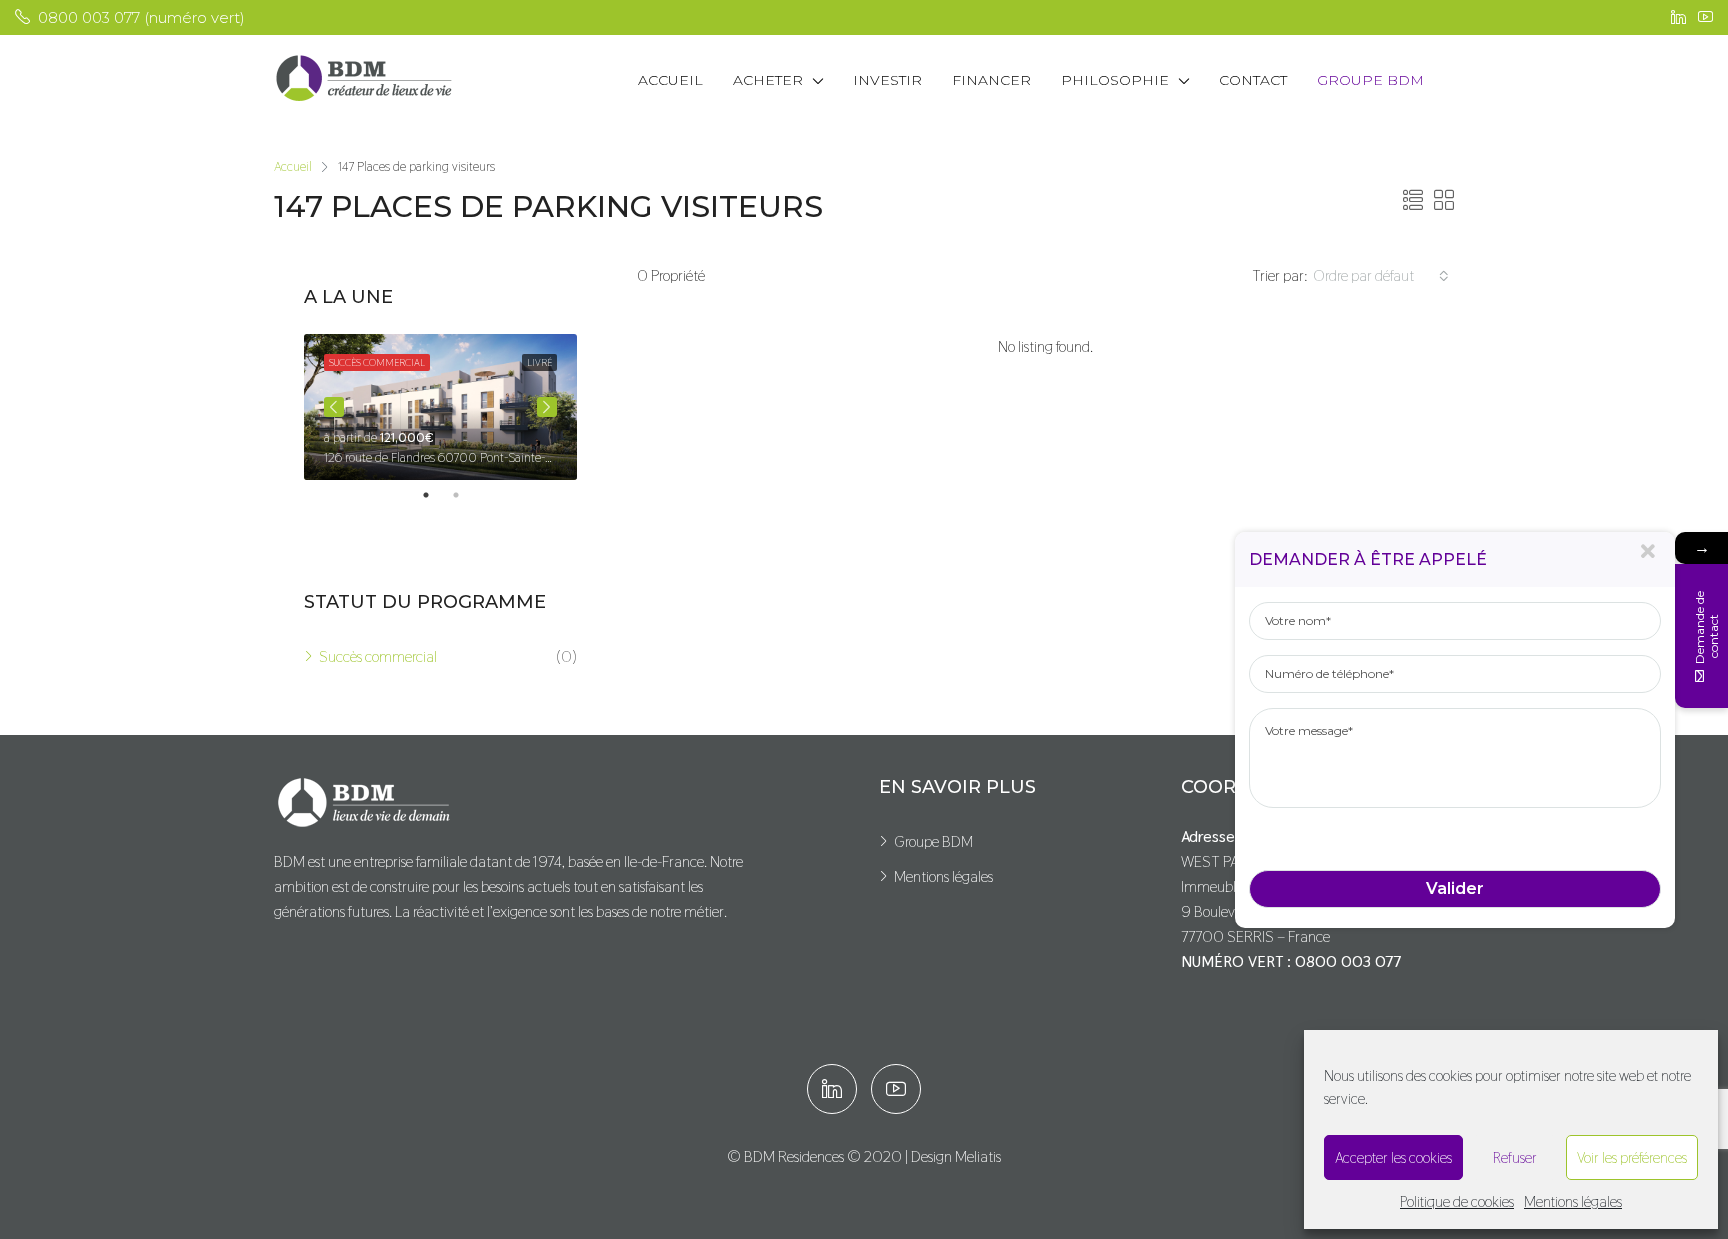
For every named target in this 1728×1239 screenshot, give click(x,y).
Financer (991, 80)
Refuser (1515, 1157)
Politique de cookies (1457, 1201)
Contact (1253, 80)
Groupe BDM (1370, 80)
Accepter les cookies (1393, 1157)
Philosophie (1115, 80)
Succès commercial (378, 656)
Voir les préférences (1632, 1157)
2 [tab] (466, 495)
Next (547, 407)
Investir (887, 80)
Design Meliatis (956, 1156)
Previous (334, 407)
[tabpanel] (440, 407)
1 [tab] (436, 495)
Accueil (670, 80)
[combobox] (1381, 276)
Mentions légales (1573, 1201)
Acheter (768, 80)
